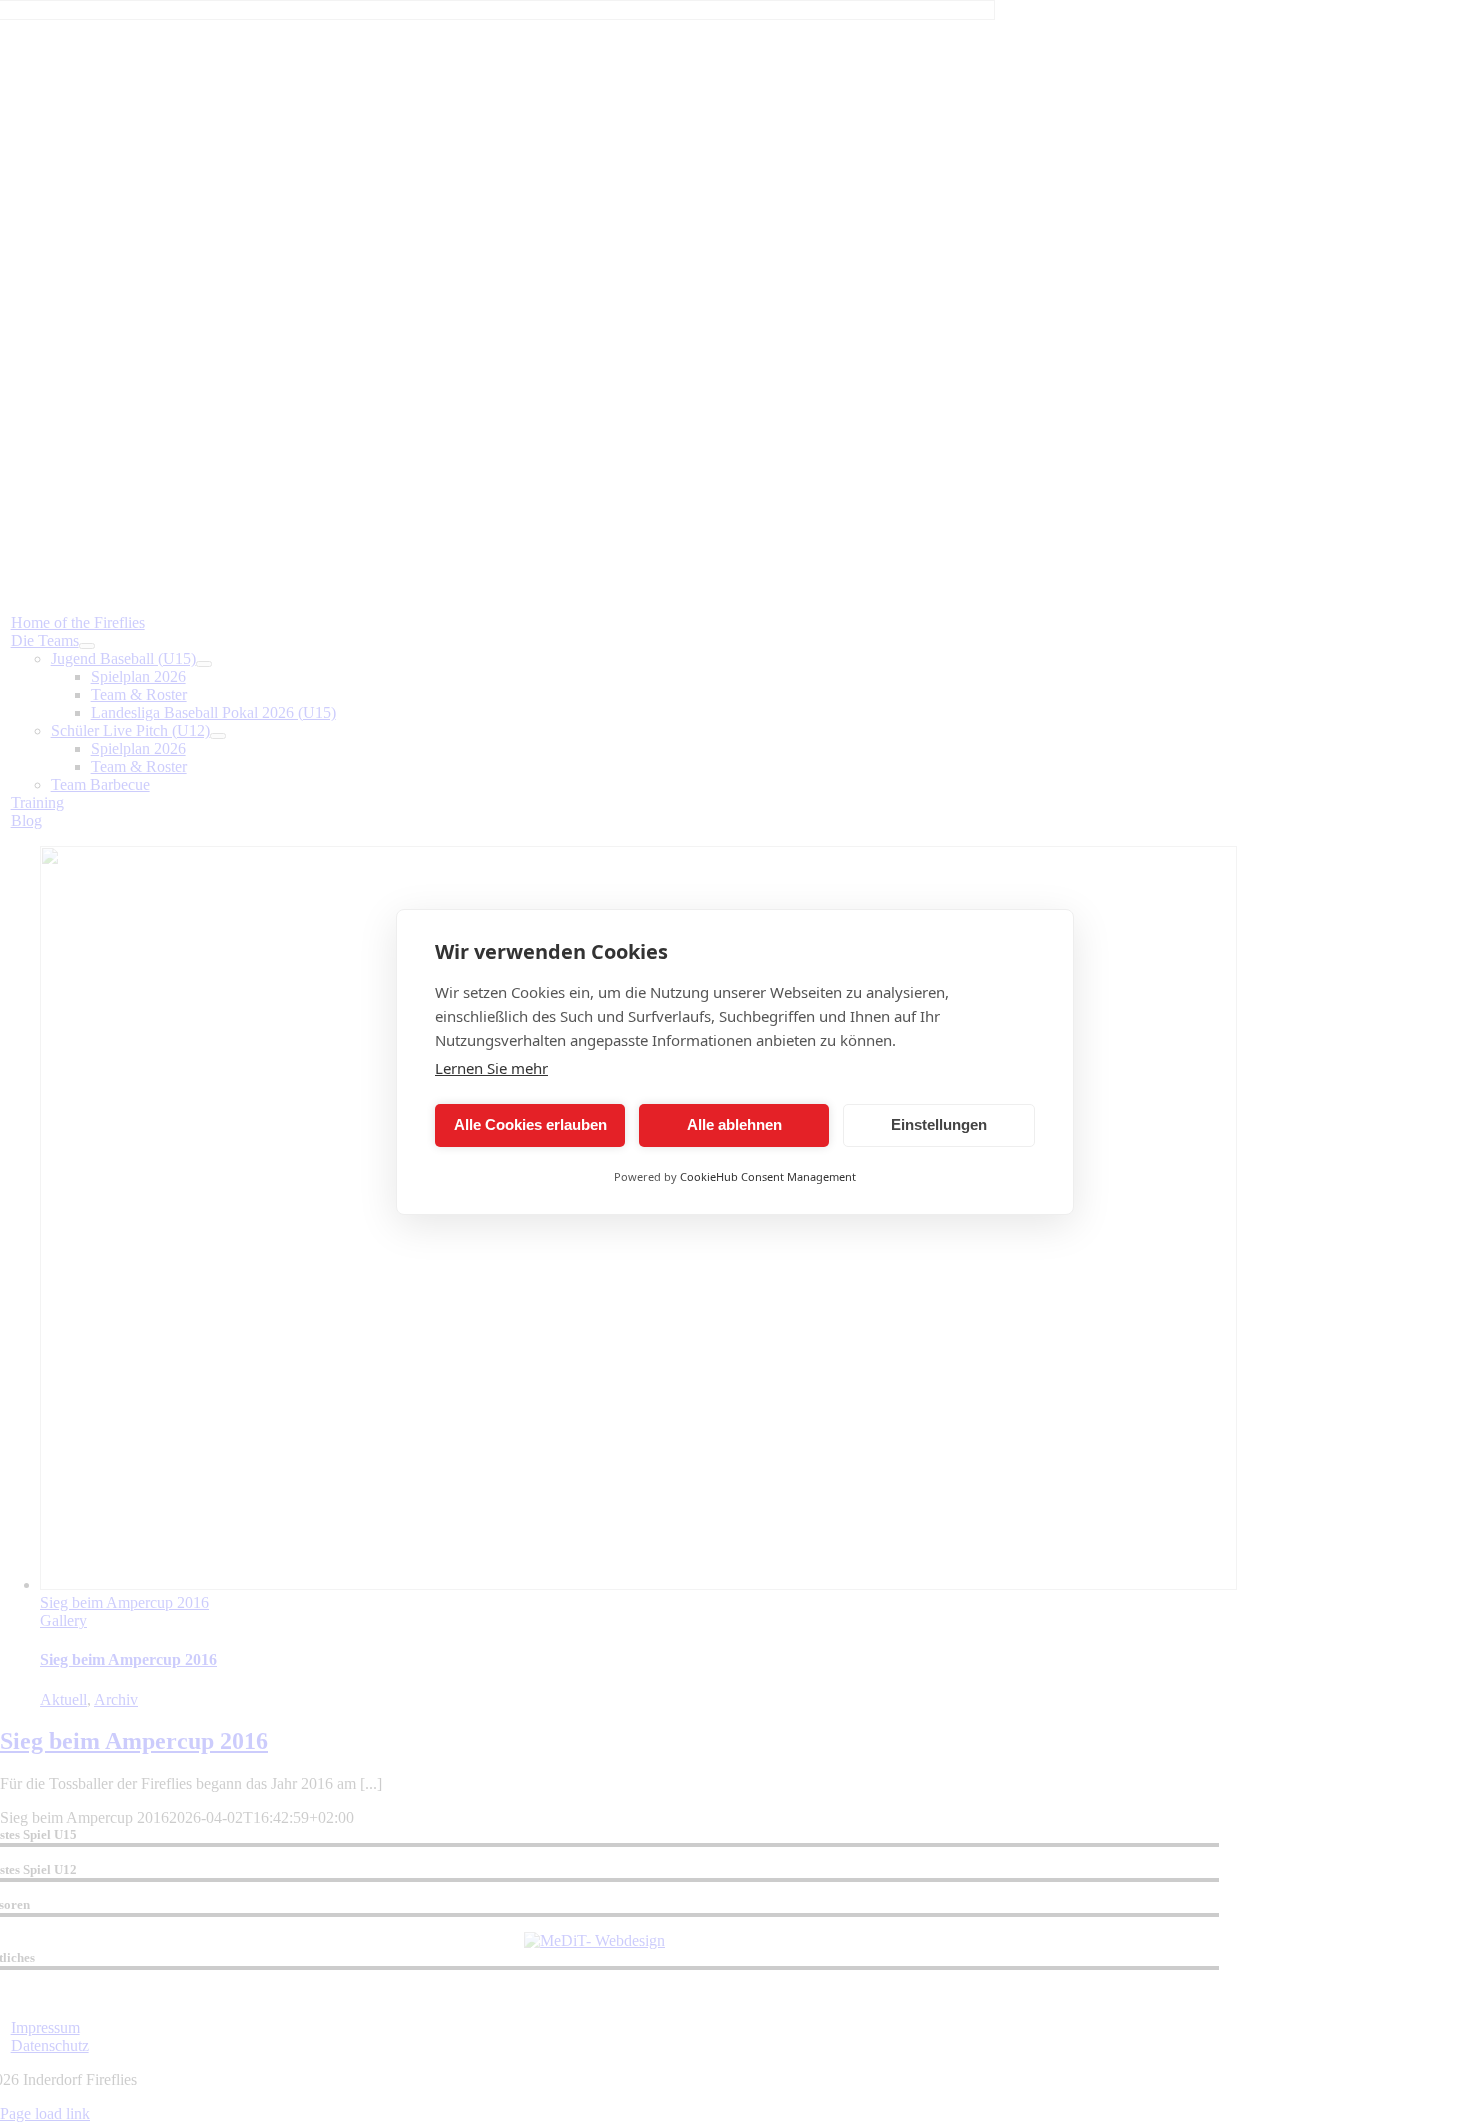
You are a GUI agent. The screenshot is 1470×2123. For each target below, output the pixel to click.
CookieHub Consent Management (768, 1176)
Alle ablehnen (734, 1124)
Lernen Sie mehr (491, 1068)
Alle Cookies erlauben (530, 1124)
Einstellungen (939, 1124)
